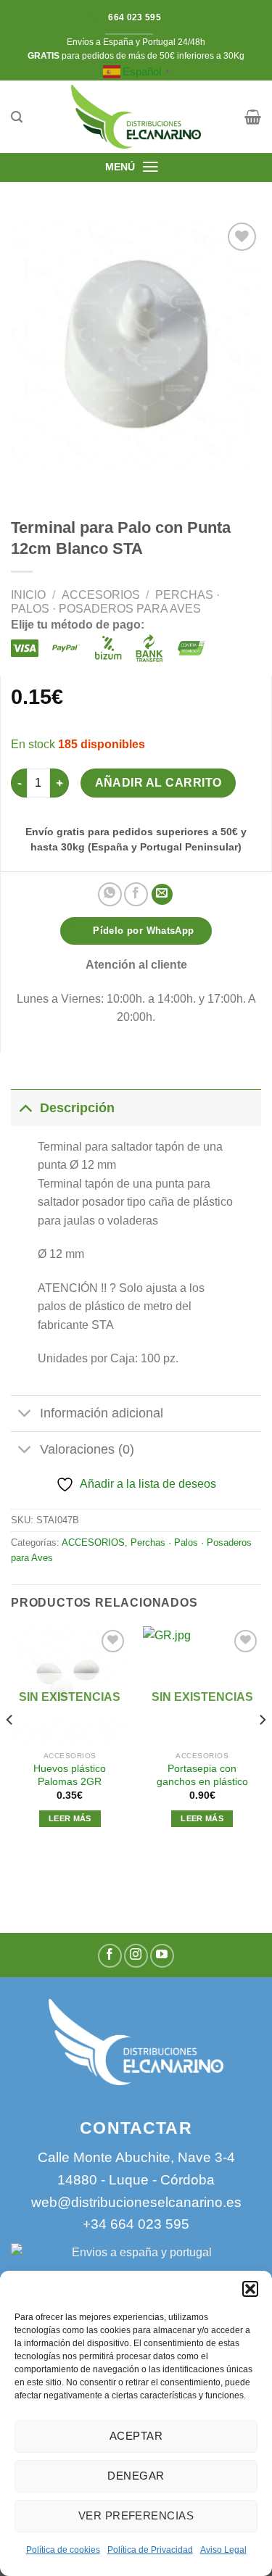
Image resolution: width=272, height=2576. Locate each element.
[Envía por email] (162, 894)
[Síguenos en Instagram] (136, 1956)
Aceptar (136, 2436)
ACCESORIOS (101, 595)
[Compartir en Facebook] (136, 894)
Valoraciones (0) (87, 1449)
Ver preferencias (136, 2515)
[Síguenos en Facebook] (110, 1956)
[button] (250, 2289)
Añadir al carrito (158, 783)
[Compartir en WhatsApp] (110, 894)
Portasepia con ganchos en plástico (202, 1775)
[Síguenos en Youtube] (162, 1956)
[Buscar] (17, 117)
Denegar (136, 2476)
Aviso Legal (223, 2550)
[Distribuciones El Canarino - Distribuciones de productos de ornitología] (136, 117)
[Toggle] (25, 1107)
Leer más (70, 1818)
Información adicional (102, 1413)
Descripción (77, 1108)
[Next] (262, 1749)
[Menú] (151, 167)
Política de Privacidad (150, 2550)
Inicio (28, 595)
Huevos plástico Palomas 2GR (70, 1775)
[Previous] (10, 1749)
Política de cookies (63, 2550)
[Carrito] (253, 117)
